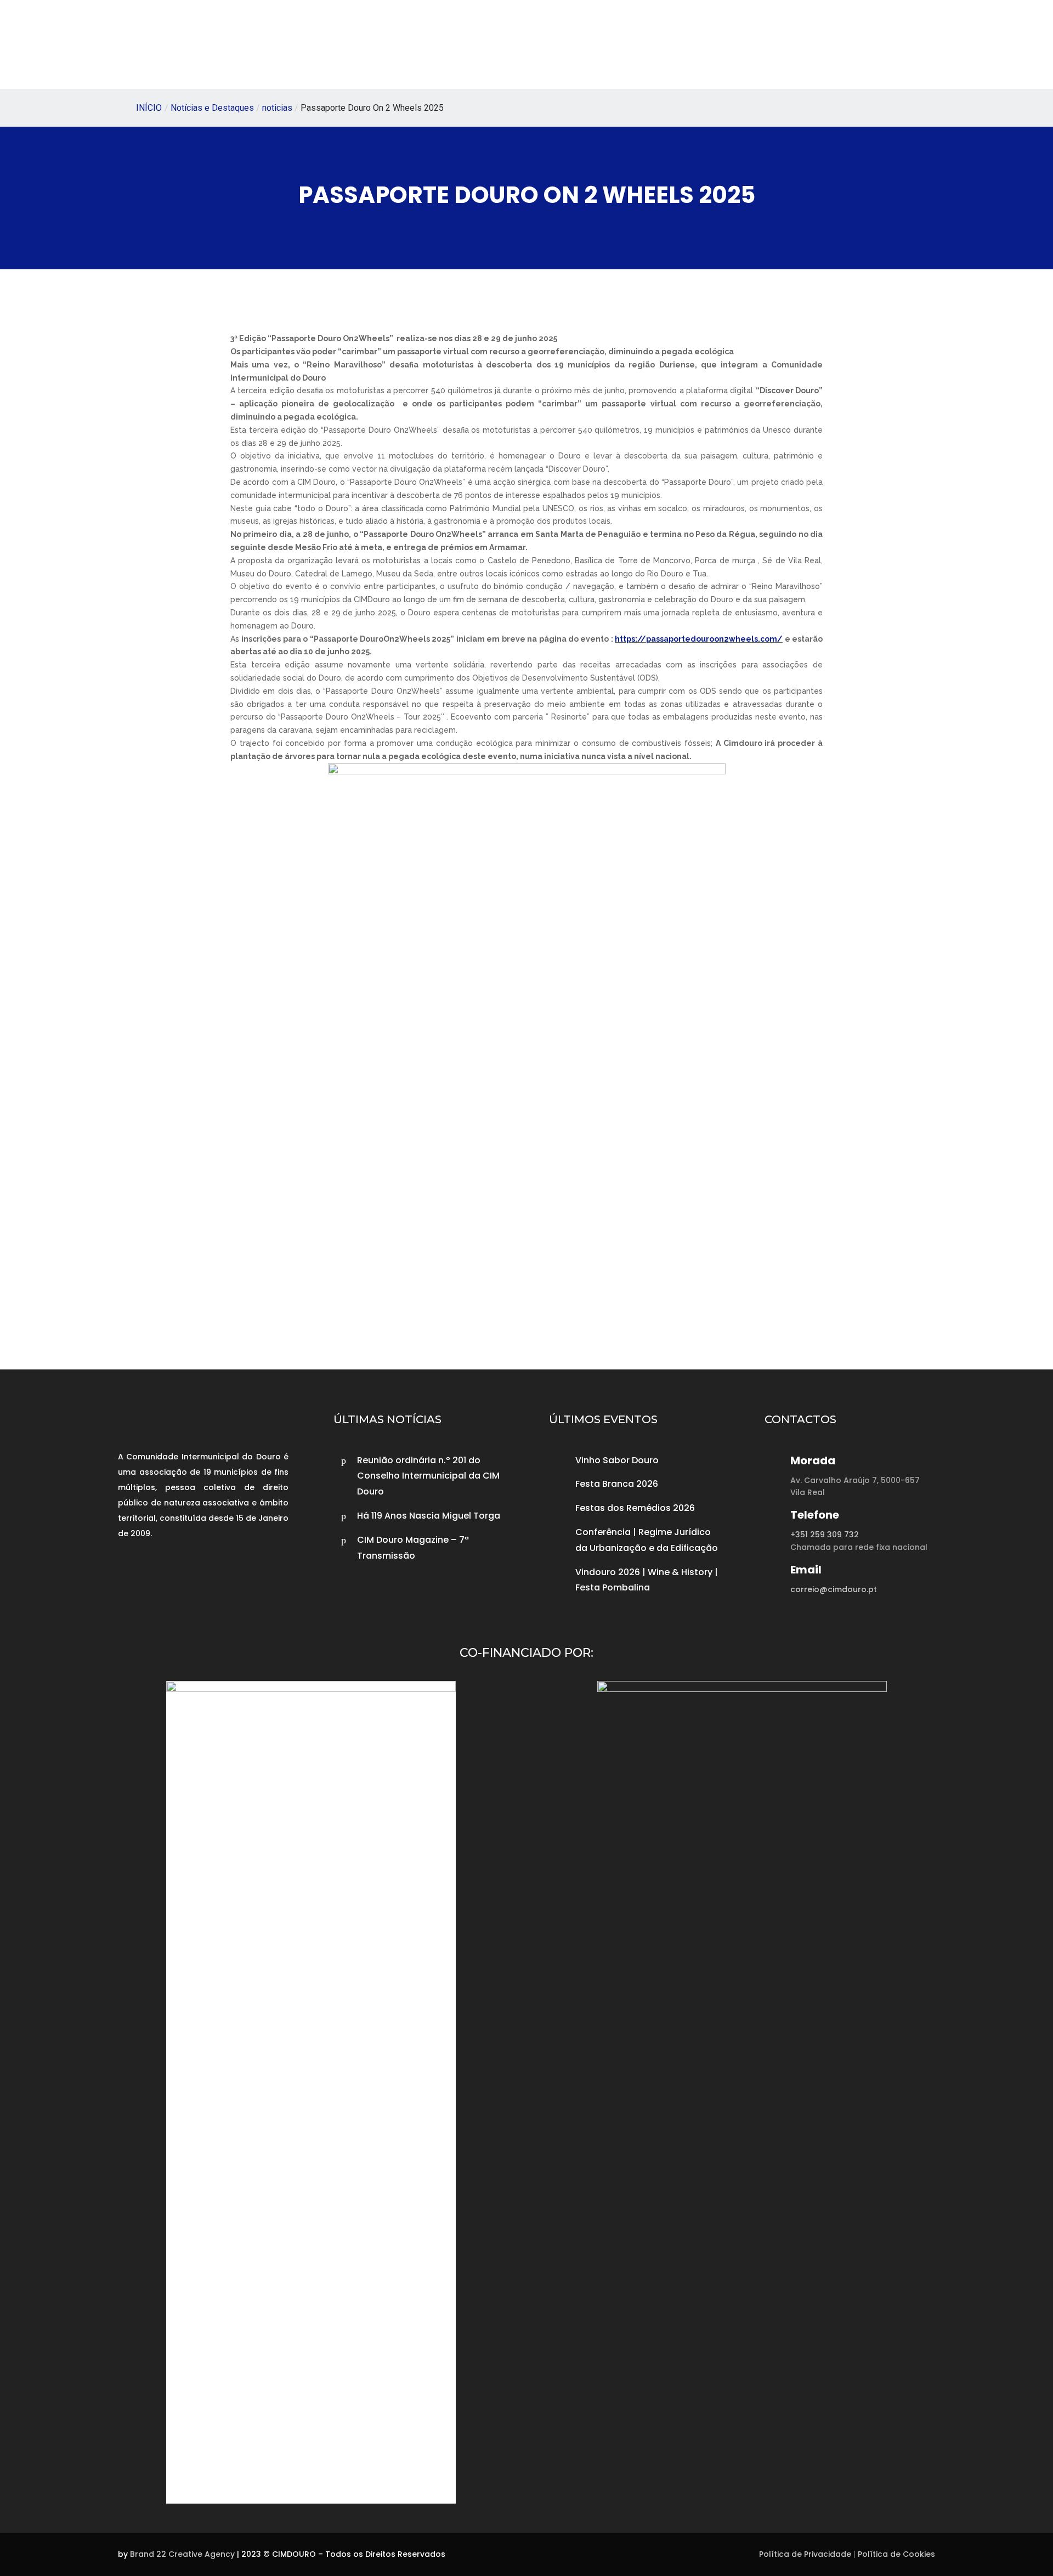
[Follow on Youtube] (182, 1575)
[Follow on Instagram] (155, 1575)
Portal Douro (836, 46)
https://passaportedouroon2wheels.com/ (699, 639)
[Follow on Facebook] (129, 1575)
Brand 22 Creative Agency (182, 2554)
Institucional (377, 46)
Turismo (694, 46)
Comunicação (613, 46)
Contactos (765, 46)
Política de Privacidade (805, 2554)
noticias (277, 108)
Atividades (525, 46)
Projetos (454, 46)
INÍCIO (149, 108)
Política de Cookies (896, 2554)
